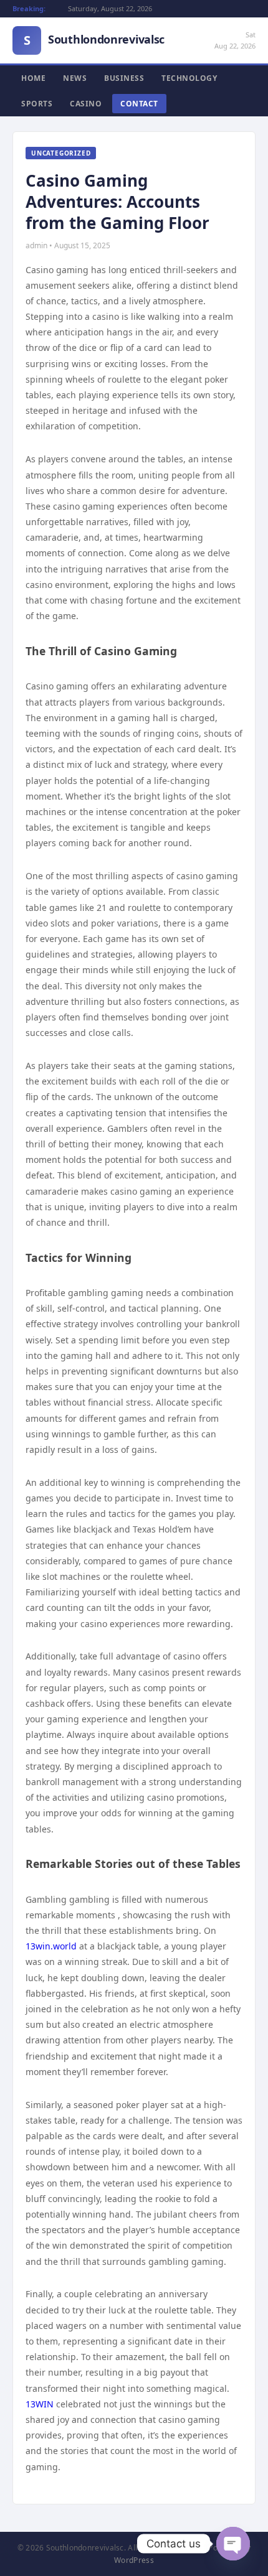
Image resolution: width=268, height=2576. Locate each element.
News (75, 78)
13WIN (40, 2404)
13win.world (51, 1946)
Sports (37, 104)
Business (124, 78)
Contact (139, 104)
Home (33, 78)
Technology (189, 78)
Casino (86, 104)
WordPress (134, 2560)
